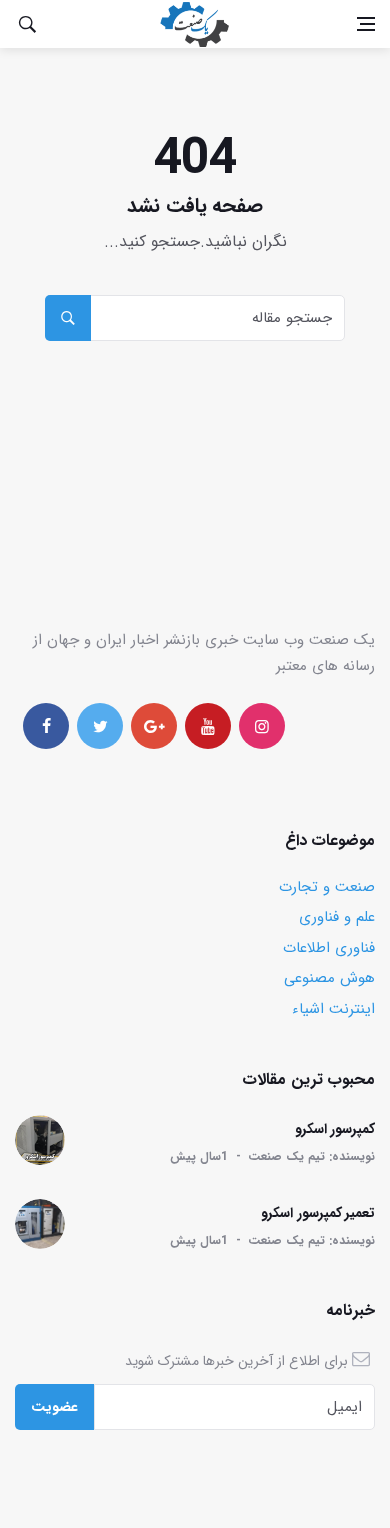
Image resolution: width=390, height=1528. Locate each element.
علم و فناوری (337, 917)
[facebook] (46, 726)
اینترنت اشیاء (333, 1009)
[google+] (154, 726)
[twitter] (100, 726)
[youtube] (208, 726)
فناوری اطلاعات (329, 948)
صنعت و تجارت (327, 887)
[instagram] (262, 726)
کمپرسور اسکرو (335, 1129)
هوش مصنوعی (329, 978)
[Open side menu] (366, 24)
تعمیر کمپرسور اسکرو (318, 1213)
